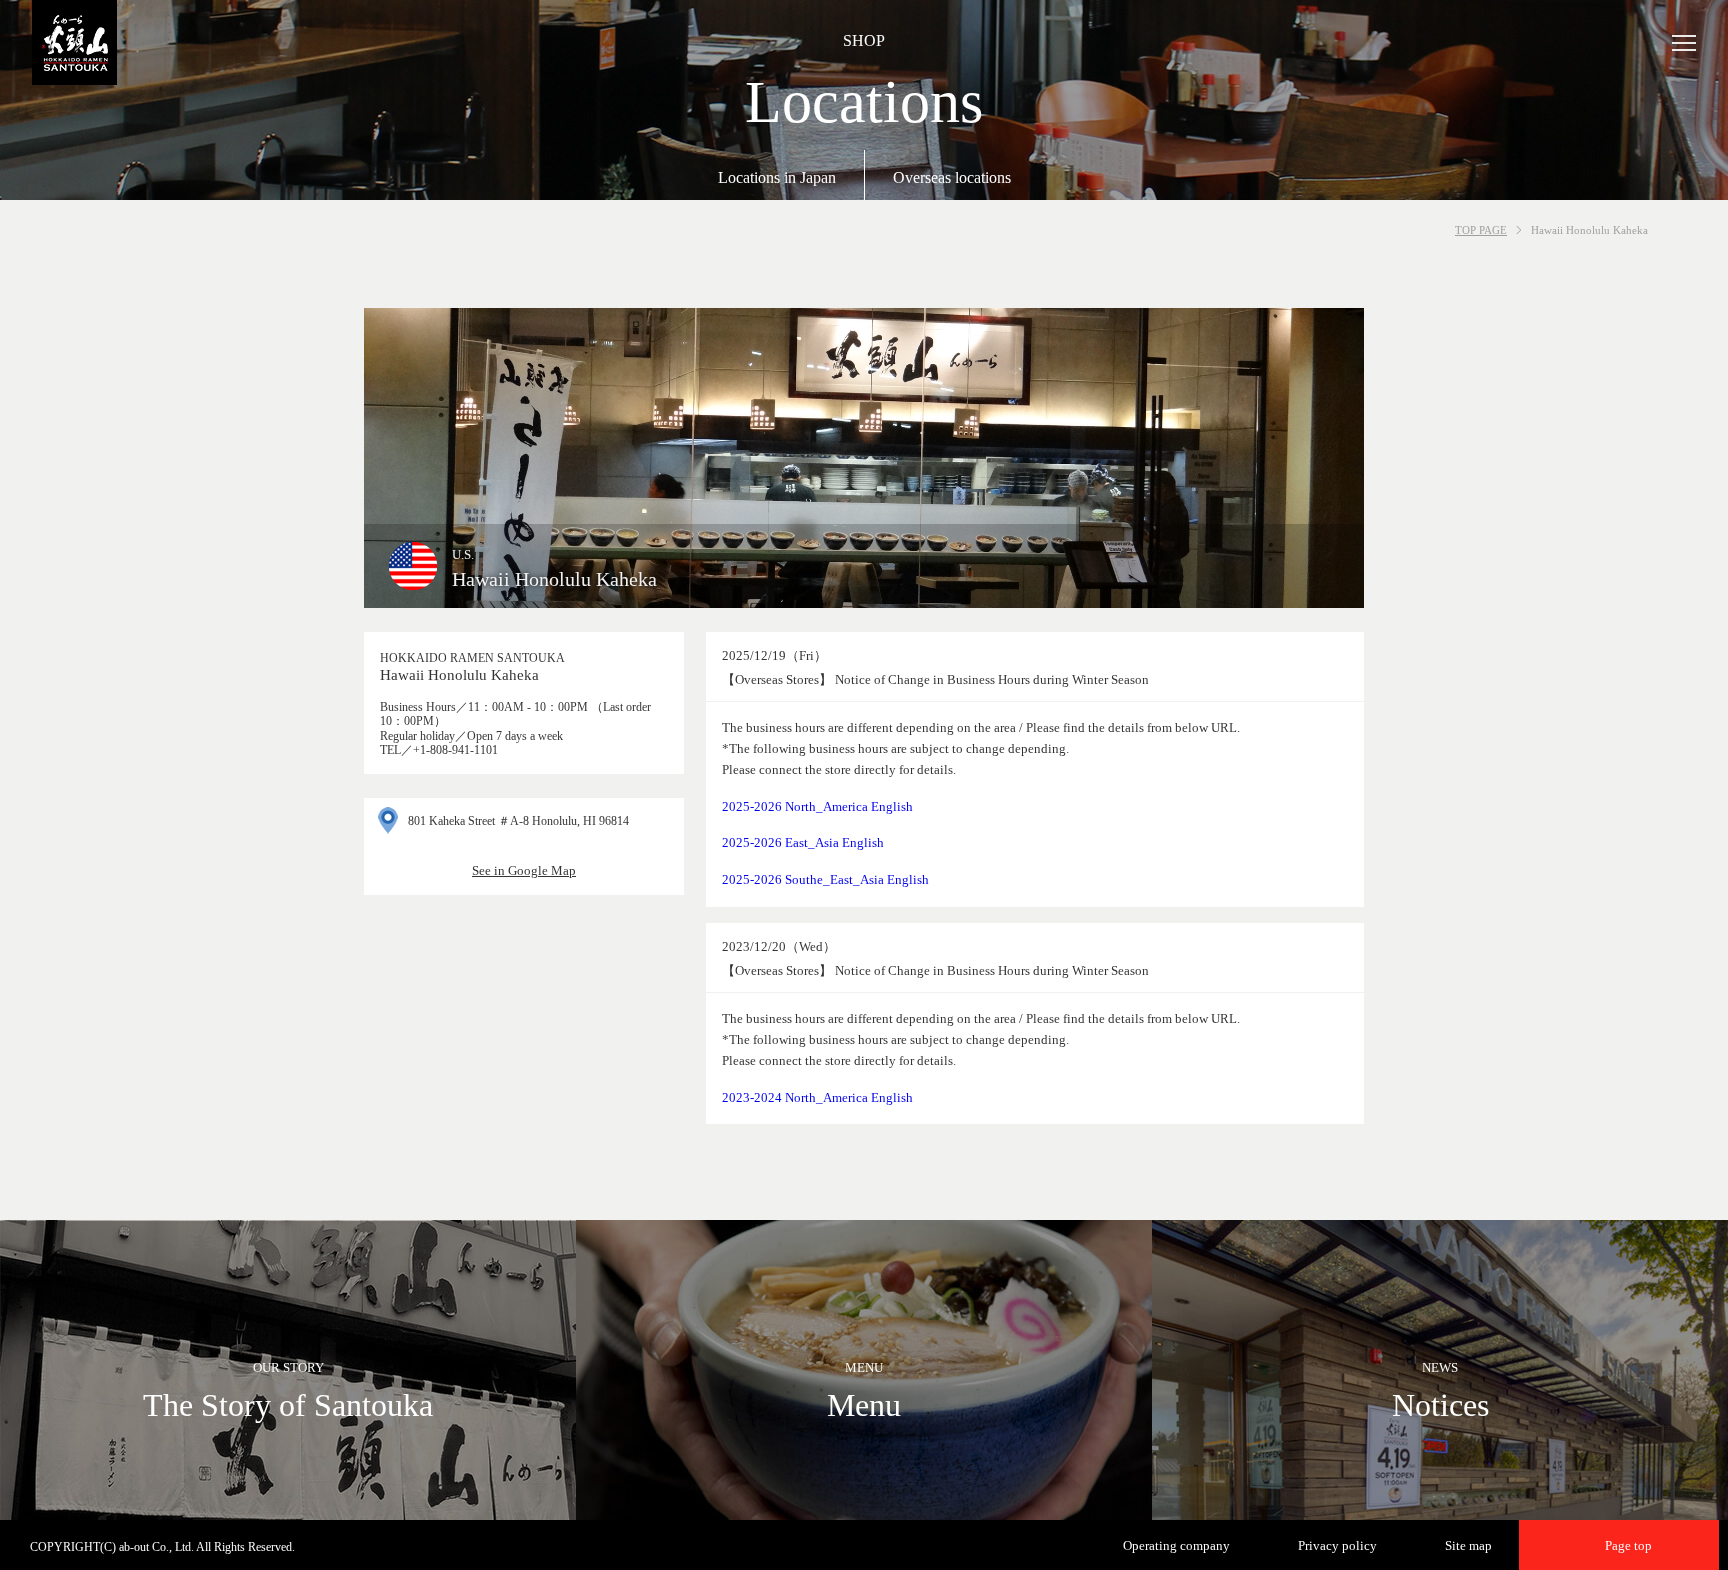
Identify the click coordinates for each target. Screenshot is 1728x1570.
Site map (1468, 1545)
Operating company (1176, 1545)
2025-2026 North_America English (817, 806)
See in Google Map (524, 870)
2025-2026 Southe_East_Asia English (825, 879)
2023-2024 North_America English (817, 1097)
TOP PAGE (1481, 230)
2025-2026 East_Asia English (803, 842)
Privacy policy (1337, 1545)
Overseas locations (952, 177)
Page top (1628, 1545)
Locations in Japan (777, 177)
